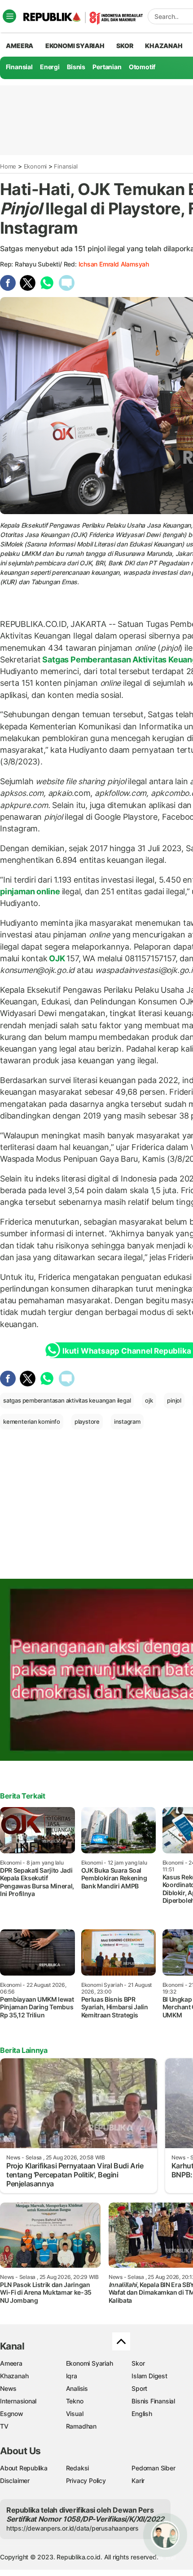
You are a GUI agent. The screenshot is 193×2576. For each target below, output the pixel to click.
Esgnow (12, 2414)
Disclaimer (15, 2481)
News (8, 2388)
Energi (50, 67)
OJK (57, 958)
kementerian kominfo (32, 1421)
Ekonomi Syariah (75, 46)
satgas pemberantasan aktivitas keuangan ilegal (67, 1400)
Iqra (72, 2376)
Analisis (77, 2388)
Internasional (18, 2401)
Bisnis (76, 67)
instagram (127, 1421)
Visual (75, 2414)
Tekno (75, 2401)
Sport (139, 2388)
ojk (149, 1400)
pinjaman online (31, 891)
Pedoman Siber (153, 2468)
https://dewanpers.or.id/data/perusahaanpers (72, 2528)
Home (8, 166)
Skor (138, 2363)
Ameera (11, 2363)
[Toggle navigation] (9, 16)
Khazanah (14, 2376)
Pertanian (107, 67)
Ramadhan (81, 2426)
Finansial (19, 67)
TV (4, 2426)
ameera (20, 46)
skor (125, 46)
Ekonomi (35, 166)
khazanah (164, 46)
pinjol (174, 1400)
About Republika (24, 2468)
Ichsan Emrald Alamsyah (114, 264)
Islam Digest (149, 2376)
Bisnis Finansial (153, 2401)
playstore (87, 1421)
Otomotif (142, 67)
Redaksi (78, 2468)
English (142, 2414)
